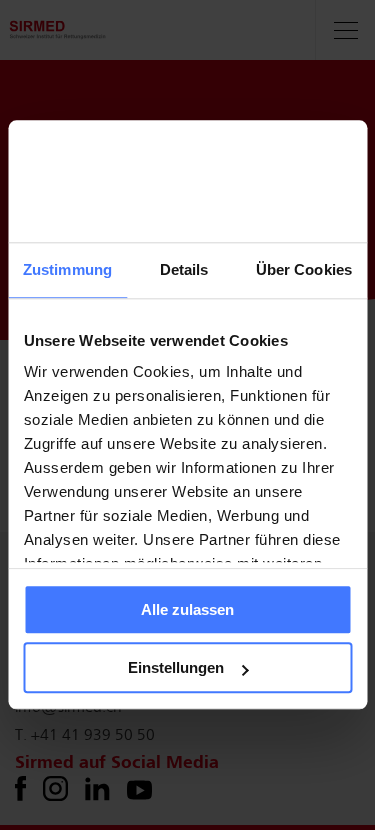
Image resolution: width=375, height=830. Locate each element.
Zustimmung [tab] (67, 269)
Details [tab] (184, 269)
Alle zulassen (187, 609)
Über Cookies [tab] (304, 269)
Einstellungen (176, 668)
